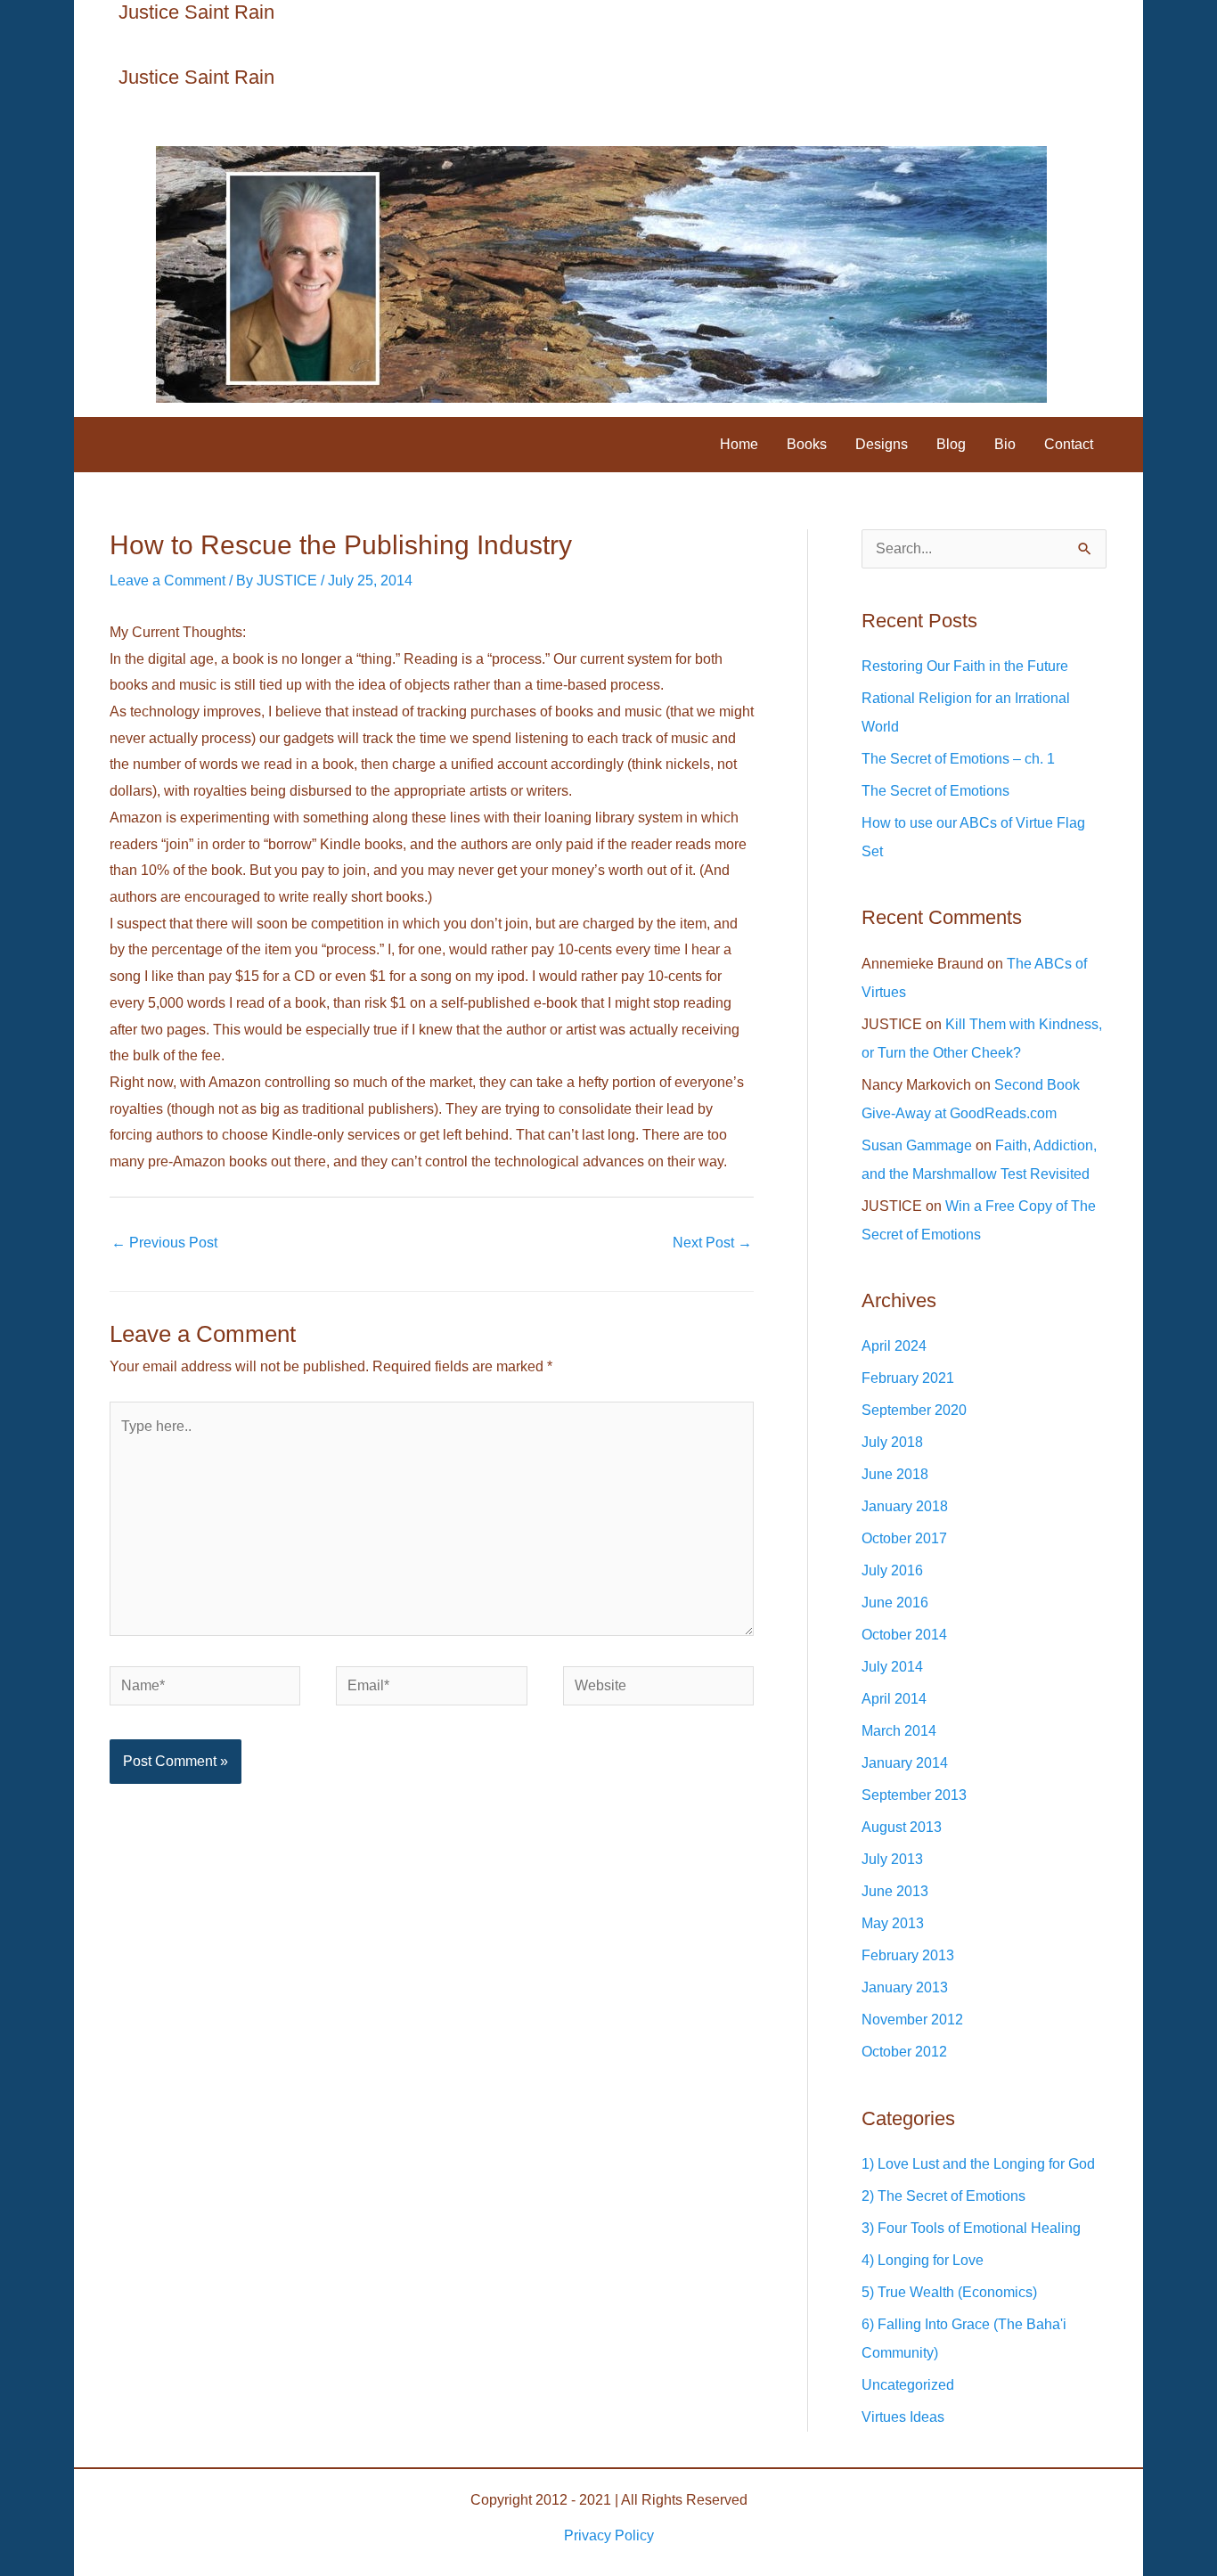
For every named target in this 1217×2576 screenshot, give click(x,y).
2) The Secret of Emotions (943, 2196)
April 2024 (894, 1346)
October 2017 (904, 1538)
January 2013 (905, 1987)
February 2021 (908, 1378)
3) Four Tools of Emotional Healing (971, 2228)
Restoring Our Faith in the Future (965, 666)
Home (739, 444)
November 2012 (912, 2020)
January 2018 (905, 1506)
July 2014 (892, 1667)
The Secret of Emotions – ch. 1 (958, 759)
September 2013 (914, 1795)
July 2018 (892, 1442)
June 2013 (895, 1891)
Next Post (712, 1243)
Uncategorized (908, 2385)
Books (807, 444)
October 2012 (904, 2052)
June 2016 (895, 1603)
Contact (1069, 444)
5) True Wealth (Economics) (949, 2292)
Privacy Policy (609, 2535)
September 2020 (914, 1410)
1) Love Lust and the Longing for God (978, 2164)
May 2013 (893, 1923)
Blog (951, 444)
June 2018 (895, 1474)
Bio (1005, 444)
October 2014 (904, 1635)
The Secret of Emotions (935, 791)
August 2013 (902, 1827)
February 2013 (908, 1955)
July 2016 (892, 1570)
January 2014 (905, 1763)
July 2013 (892, 1859)
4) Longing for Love (923, 2260)
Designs (882, 444)
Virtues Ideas (903, 2417)
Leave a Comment (167, 581)
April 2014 (894, 1699)
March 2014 (899, 1731)
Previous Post (164, 1243)
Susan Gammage (917, 1145)
